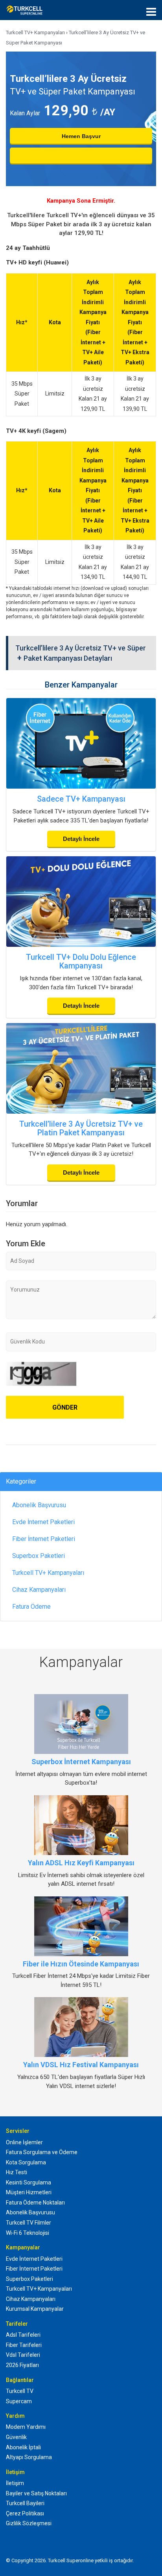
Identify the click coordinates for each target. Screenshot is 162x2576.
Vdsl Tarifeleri (23, 2355)
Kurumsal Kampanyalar (35, 2309)
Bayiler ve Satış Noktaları (36, 2493)
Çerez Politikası (25, 2513)
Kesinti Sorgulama (29, 2182)
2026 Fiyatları (22, 2365)
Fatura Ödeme (31, 1607)
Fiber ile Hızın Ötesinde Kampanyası (81, 1964)
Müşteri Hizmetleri (29, 2192)
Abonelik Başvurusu (39, 1505)
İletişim (15, 2483)
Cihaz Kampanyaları (39, 1590)
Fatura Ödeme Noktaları (35, 2203)
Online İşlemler (24, 2142)
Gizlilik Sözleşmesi (29, 2523)
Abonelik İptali (23, 2447)
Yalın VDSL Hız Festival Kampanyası (81, 2065)
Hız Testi (17, 2172)
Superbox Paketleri (39, 1556)
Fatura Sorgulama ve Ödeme (42, 2152)
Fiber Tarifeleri (24, 2345)
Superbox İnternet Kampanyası (81, 1762)
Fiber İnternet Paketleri (44, 1539)
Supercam (19, 2401)
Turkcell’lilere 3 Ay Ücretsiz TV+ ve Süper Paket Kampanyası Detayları (81, 653)
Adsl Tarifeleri (23, 2335)
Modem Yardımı (26, 2427)
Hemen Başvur (81, 136)
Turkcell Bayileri (25, 2503)
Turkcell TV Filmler (29, 2223)
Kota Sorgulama (26, 2162)
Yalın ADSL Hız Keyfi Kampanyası (81, 1863)
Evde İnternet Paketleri (43, 1522)
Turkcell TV (20, 2391)
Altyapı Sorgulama (29, 2457)
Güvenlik (16, 2437)
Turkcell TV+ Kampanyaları (48, 1573)
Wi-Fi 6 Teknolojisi (28, 2233)
